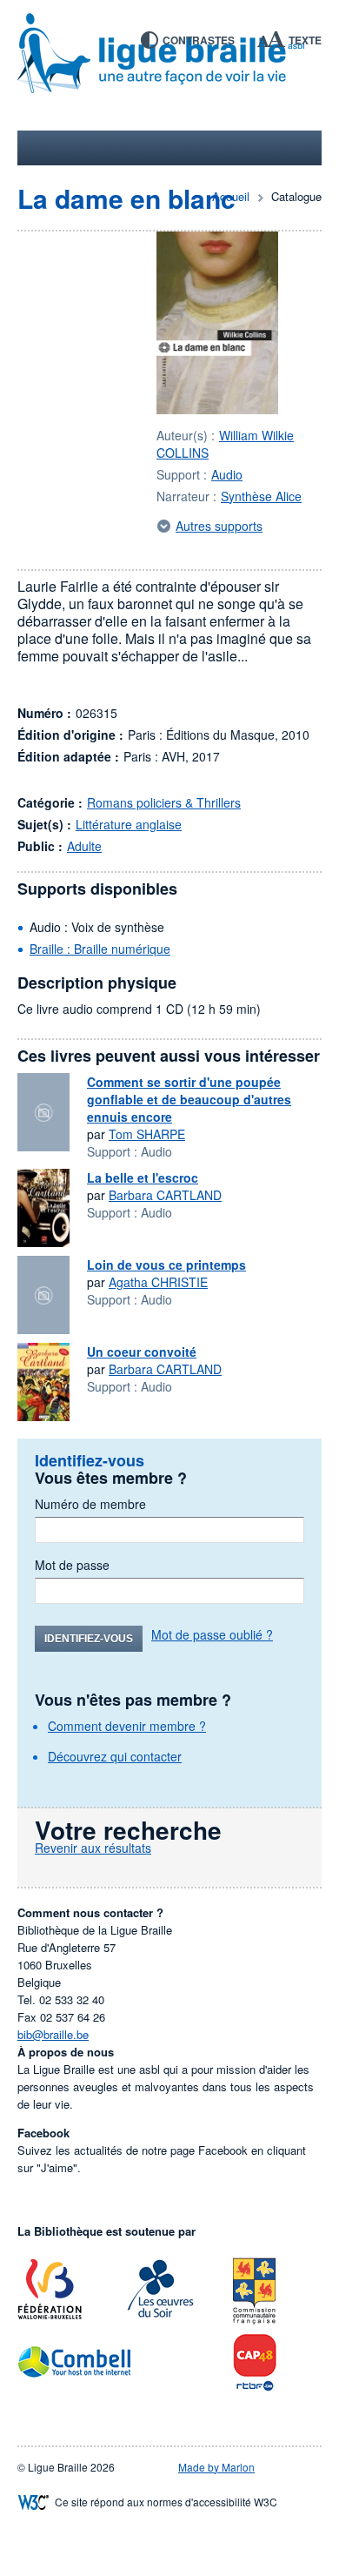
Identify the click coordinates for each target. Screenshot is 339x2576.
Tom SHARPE (147, 1134)
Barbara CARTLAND (165, 1195)
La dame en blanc (126, 198)
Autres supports (219, 526)
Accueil (231, 196)
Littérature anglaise (129, 824)
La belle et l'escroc (143, 1177)
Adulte (84, 846)
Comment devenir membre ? (127, 1726)
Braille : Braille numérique (100, 949)
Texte (305, 40)
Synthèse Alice (261, 496)
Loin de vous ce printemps (166, 1265)
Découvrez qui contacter (115, 1756)
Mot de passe (72, 1565)
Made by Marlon (216, 2467)
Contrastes (199, 40)
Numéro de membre (90, 1504)
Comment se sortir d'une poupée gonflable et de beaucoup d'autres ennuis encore (189, 1099)
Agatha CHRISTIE (158, 1282)
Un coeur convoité (142, 1352)
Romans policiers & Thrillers (164, 802)
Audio (227, 474)
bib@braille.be (53, 2034)
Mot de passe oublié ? (212, 1634)
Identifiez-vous (89, 1639)
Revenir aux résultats (93, 1848)
